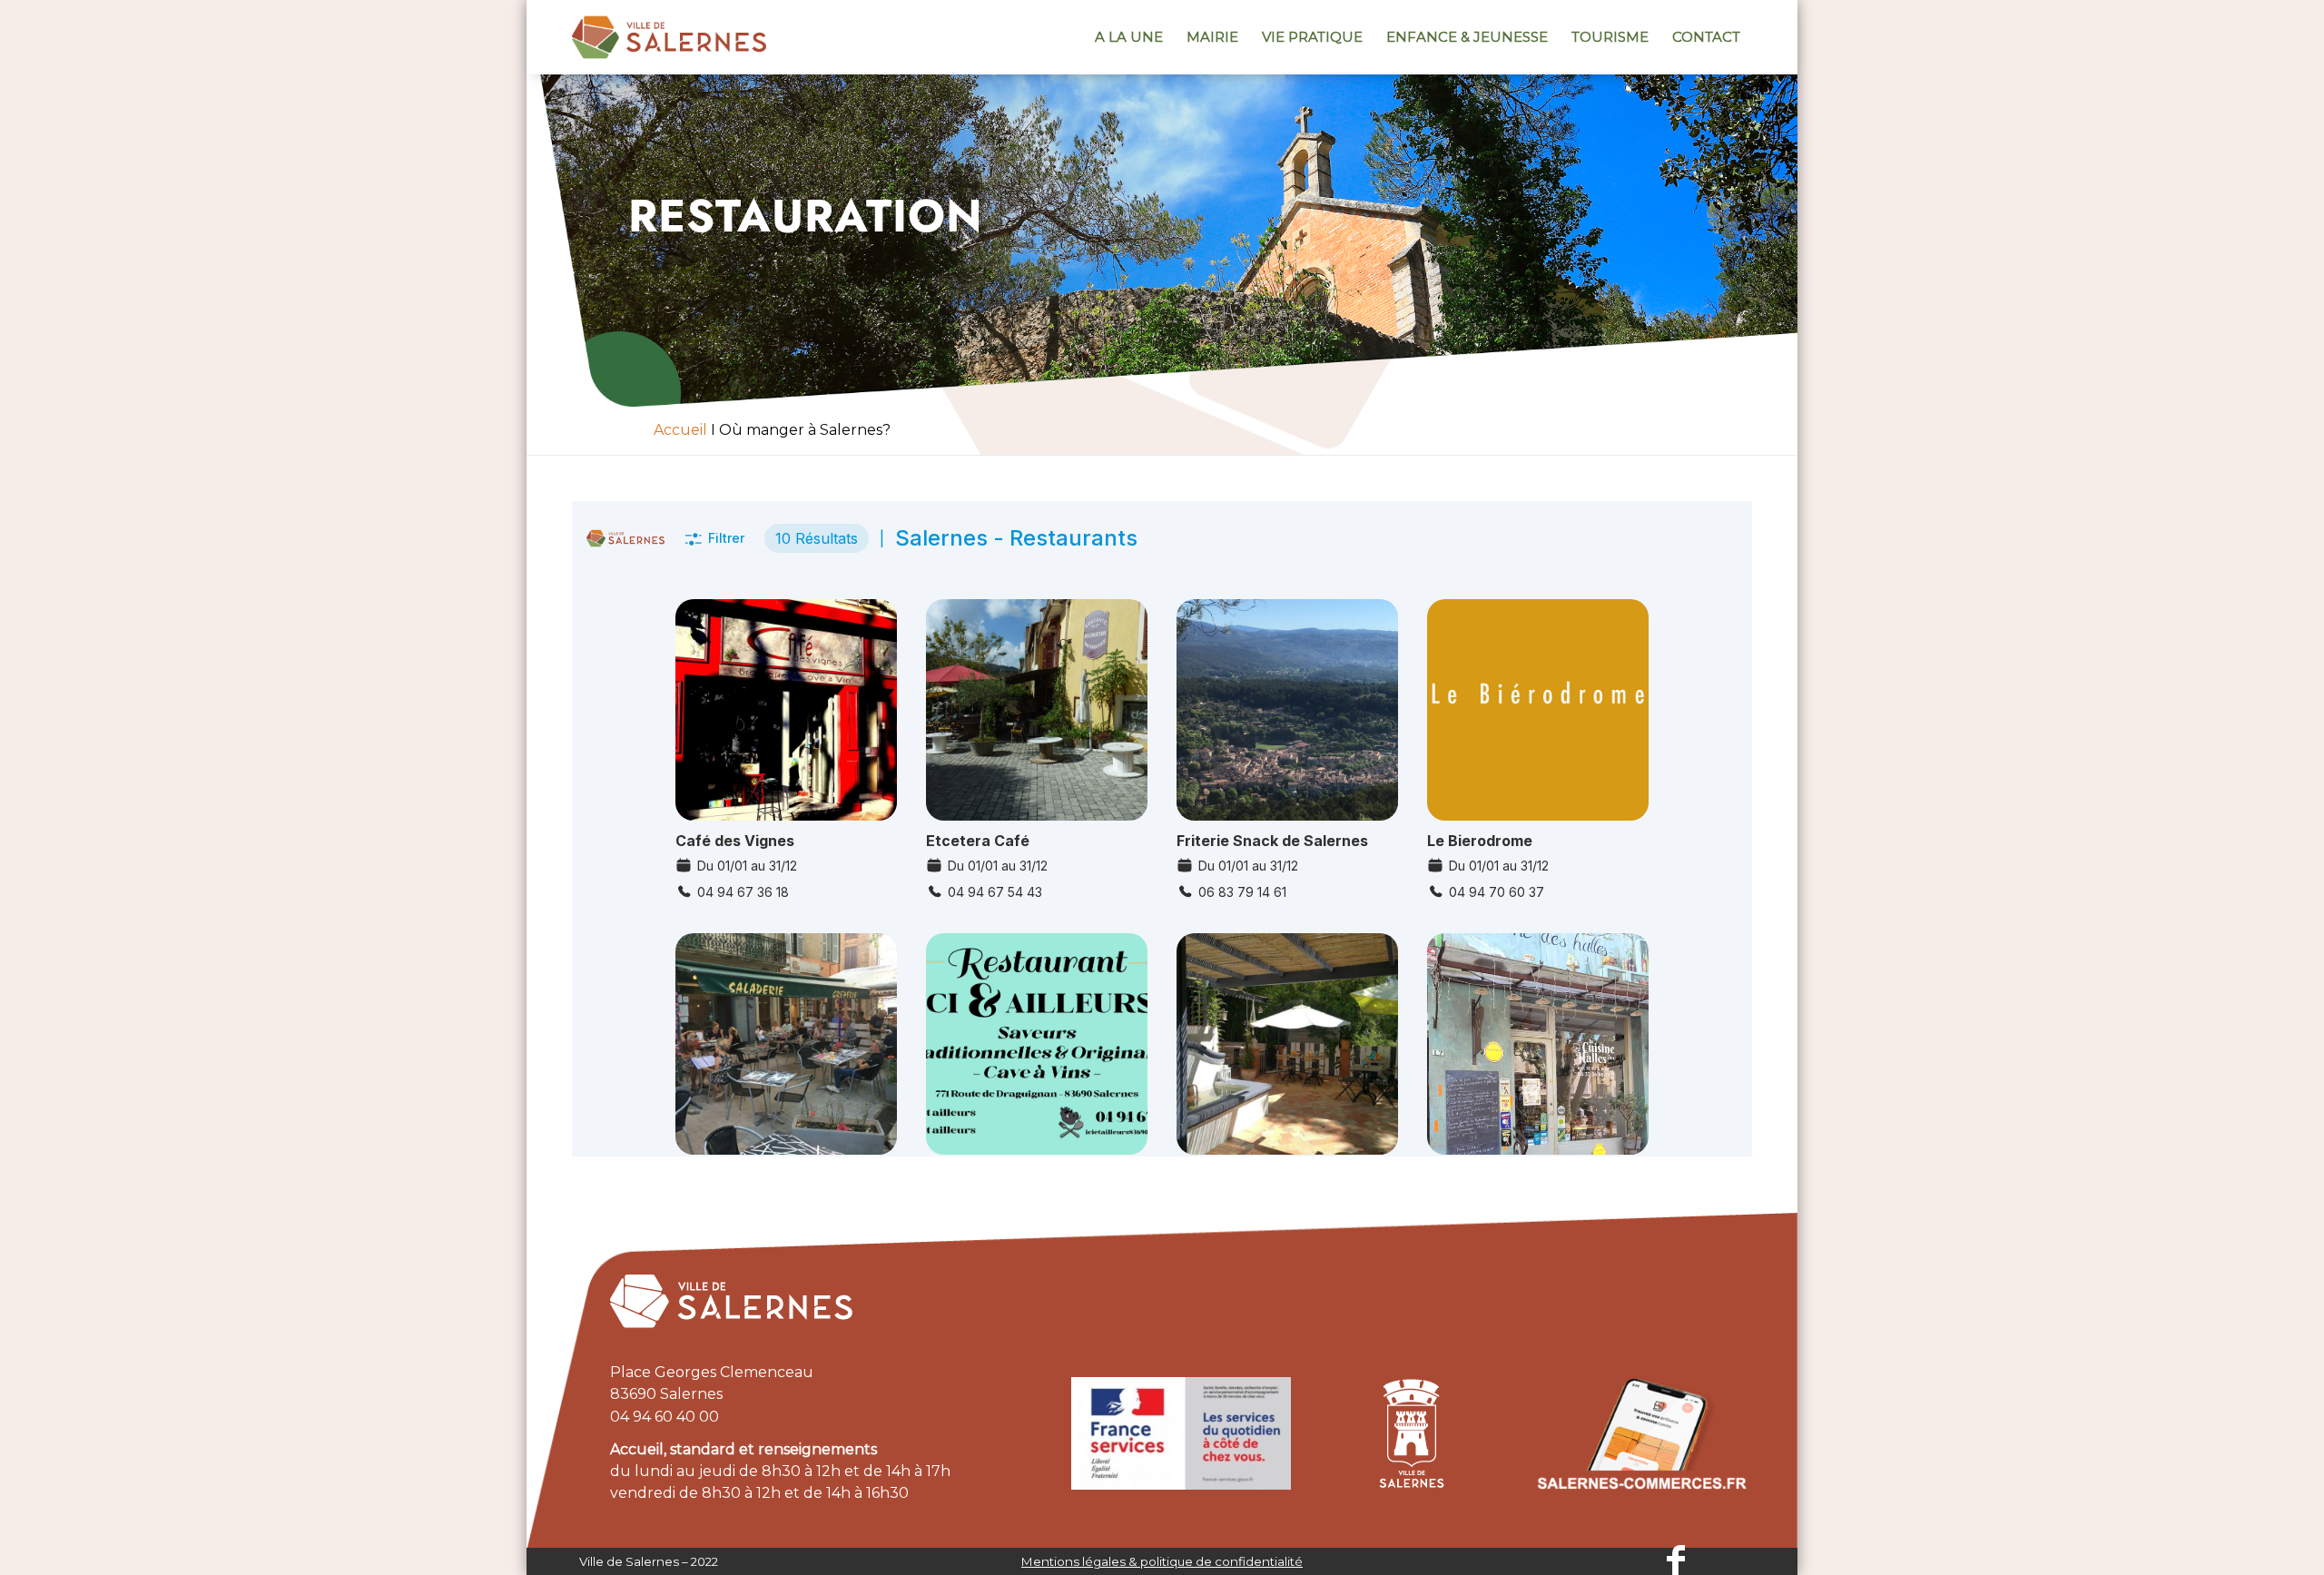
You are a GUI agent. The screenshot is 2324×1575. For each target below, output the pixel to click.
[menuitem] (1129, 37)
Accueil (680, 430)
